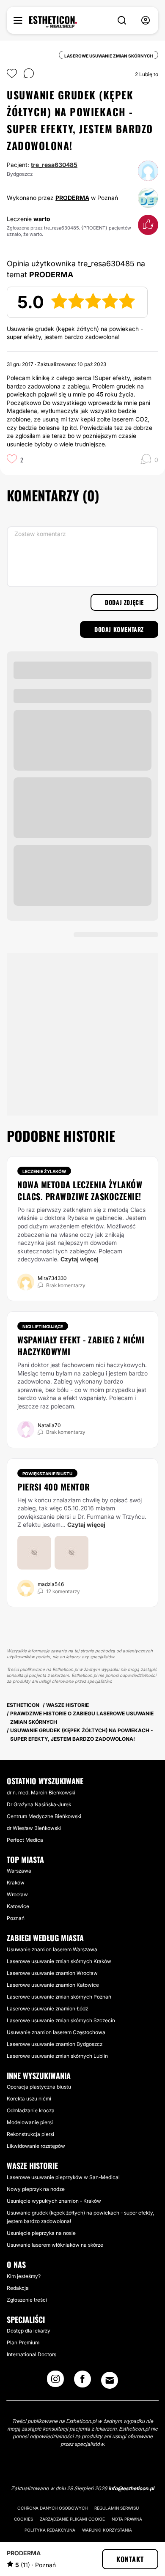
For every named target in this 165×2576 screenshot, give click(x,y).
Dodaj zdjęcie (124, 602)
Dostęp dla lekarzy (29, 2331)
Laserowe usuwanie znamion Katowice (53, 1985)
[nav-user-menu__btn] (146, 21)
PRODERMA (72, 198)
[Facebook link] (82, 2382)
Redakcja (18, 2288)
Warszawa (19, 1871)
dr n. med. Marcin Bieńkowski (41, 1793)
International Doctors (32, 2354)
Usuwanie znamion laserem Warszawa (52, 1949)
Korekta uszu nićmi (29, 2099)
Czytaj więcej (80, 1259)
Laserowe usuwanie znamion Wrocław (52, 1973)
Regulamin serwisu (117, 2508)
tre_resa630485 (54, 165)
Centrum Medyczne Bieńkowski (44, 1816)
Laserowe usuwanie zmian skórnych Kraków (59, 1961)
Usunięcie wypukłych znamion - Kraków (54, 2201)
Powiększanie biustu (47, 1474)
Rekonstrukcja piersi (30, 2134)
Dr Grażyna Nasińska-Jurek (39, 1804)
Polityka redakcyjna (50, 2530)
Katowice (18, 1906)
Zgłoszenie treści (27, 2300)
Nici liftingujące (43, 1326)
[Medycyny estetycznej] (53, 22)
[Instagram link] (55, 2382)
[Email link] (110, 2380)
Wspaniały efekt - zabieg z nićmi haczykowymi (81, 1345)
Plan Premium (23, 2342)
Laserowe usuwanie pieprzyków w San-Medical (63, 2177)
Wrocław (17, 1894)
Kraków (16, 1883)
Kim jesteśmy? (24, 2276)
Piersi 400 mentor (54, 1487)
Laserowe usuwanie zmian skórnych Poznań (59, 1997)
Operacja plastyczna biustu (39, 2087)
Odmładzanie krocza (31, 2110)
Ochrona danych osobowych (52, 2508)
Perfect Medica (25, 1840)
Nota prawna (127, 2519)
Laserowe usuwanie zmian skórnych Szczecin (61, 2020)
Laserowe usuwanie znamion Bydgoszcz (55, 2044)
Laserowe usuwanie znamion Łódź (47, 2009)
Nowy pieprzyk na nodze (36, 2189)
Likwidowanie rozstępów (36, 2146)
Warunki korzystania (107, 2530)
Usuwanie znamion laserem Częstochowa (56, 2032)
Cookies (23, 2519)
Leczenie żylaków (44, 1171)
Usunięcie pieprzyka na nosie (41, 2233)
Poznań (16, 1918)
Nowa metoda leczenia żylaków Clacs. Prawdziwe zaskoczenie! (80, 1190)
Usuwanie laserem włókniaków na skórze (55, 2245)
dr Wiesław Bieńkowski (34, 1828)
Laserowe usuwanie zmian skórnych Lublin (57, 2056)
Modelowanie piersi (30, 2122)
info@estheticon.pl (131, 2488)
